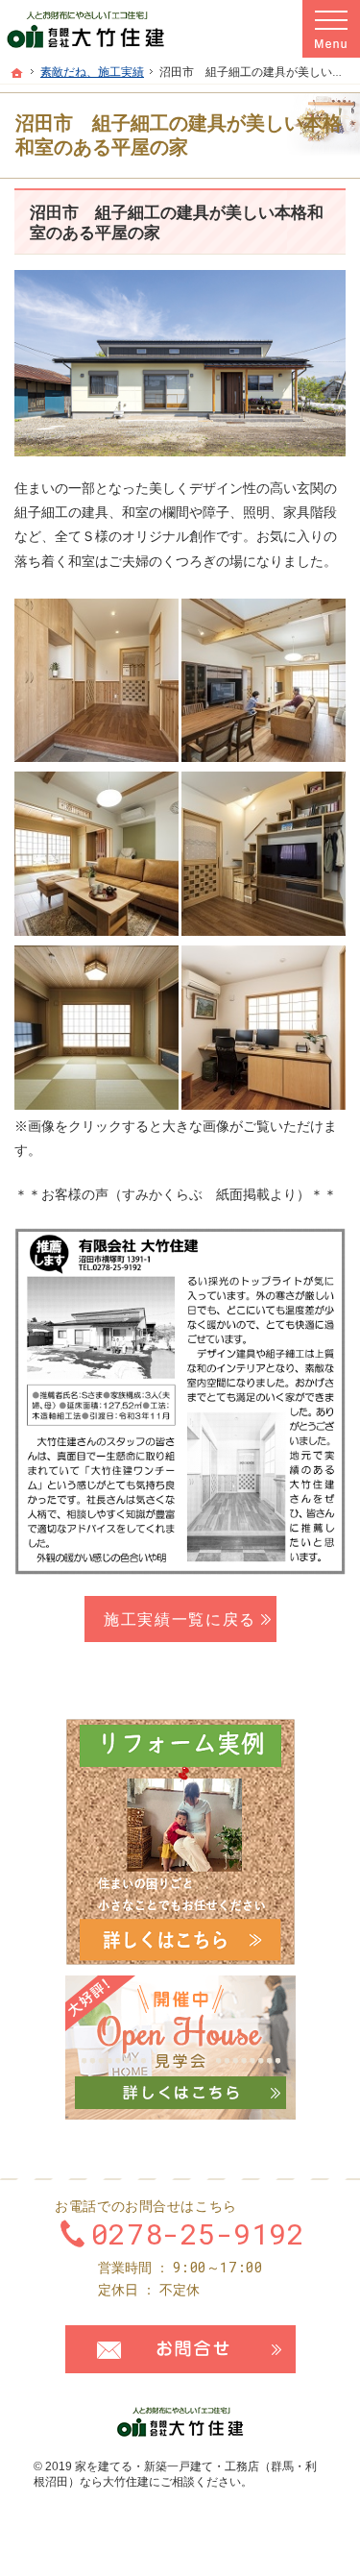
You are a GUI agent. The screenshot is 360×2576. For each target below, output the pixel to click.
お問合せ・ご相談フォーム (180, 2349)
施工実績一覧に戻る (180, 1619)
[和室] (96, 1026)
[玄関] (96, 679)
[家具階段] (264, 853)
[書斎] (264, 1026)
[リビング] (264, 679)
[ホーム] (17, 73)
